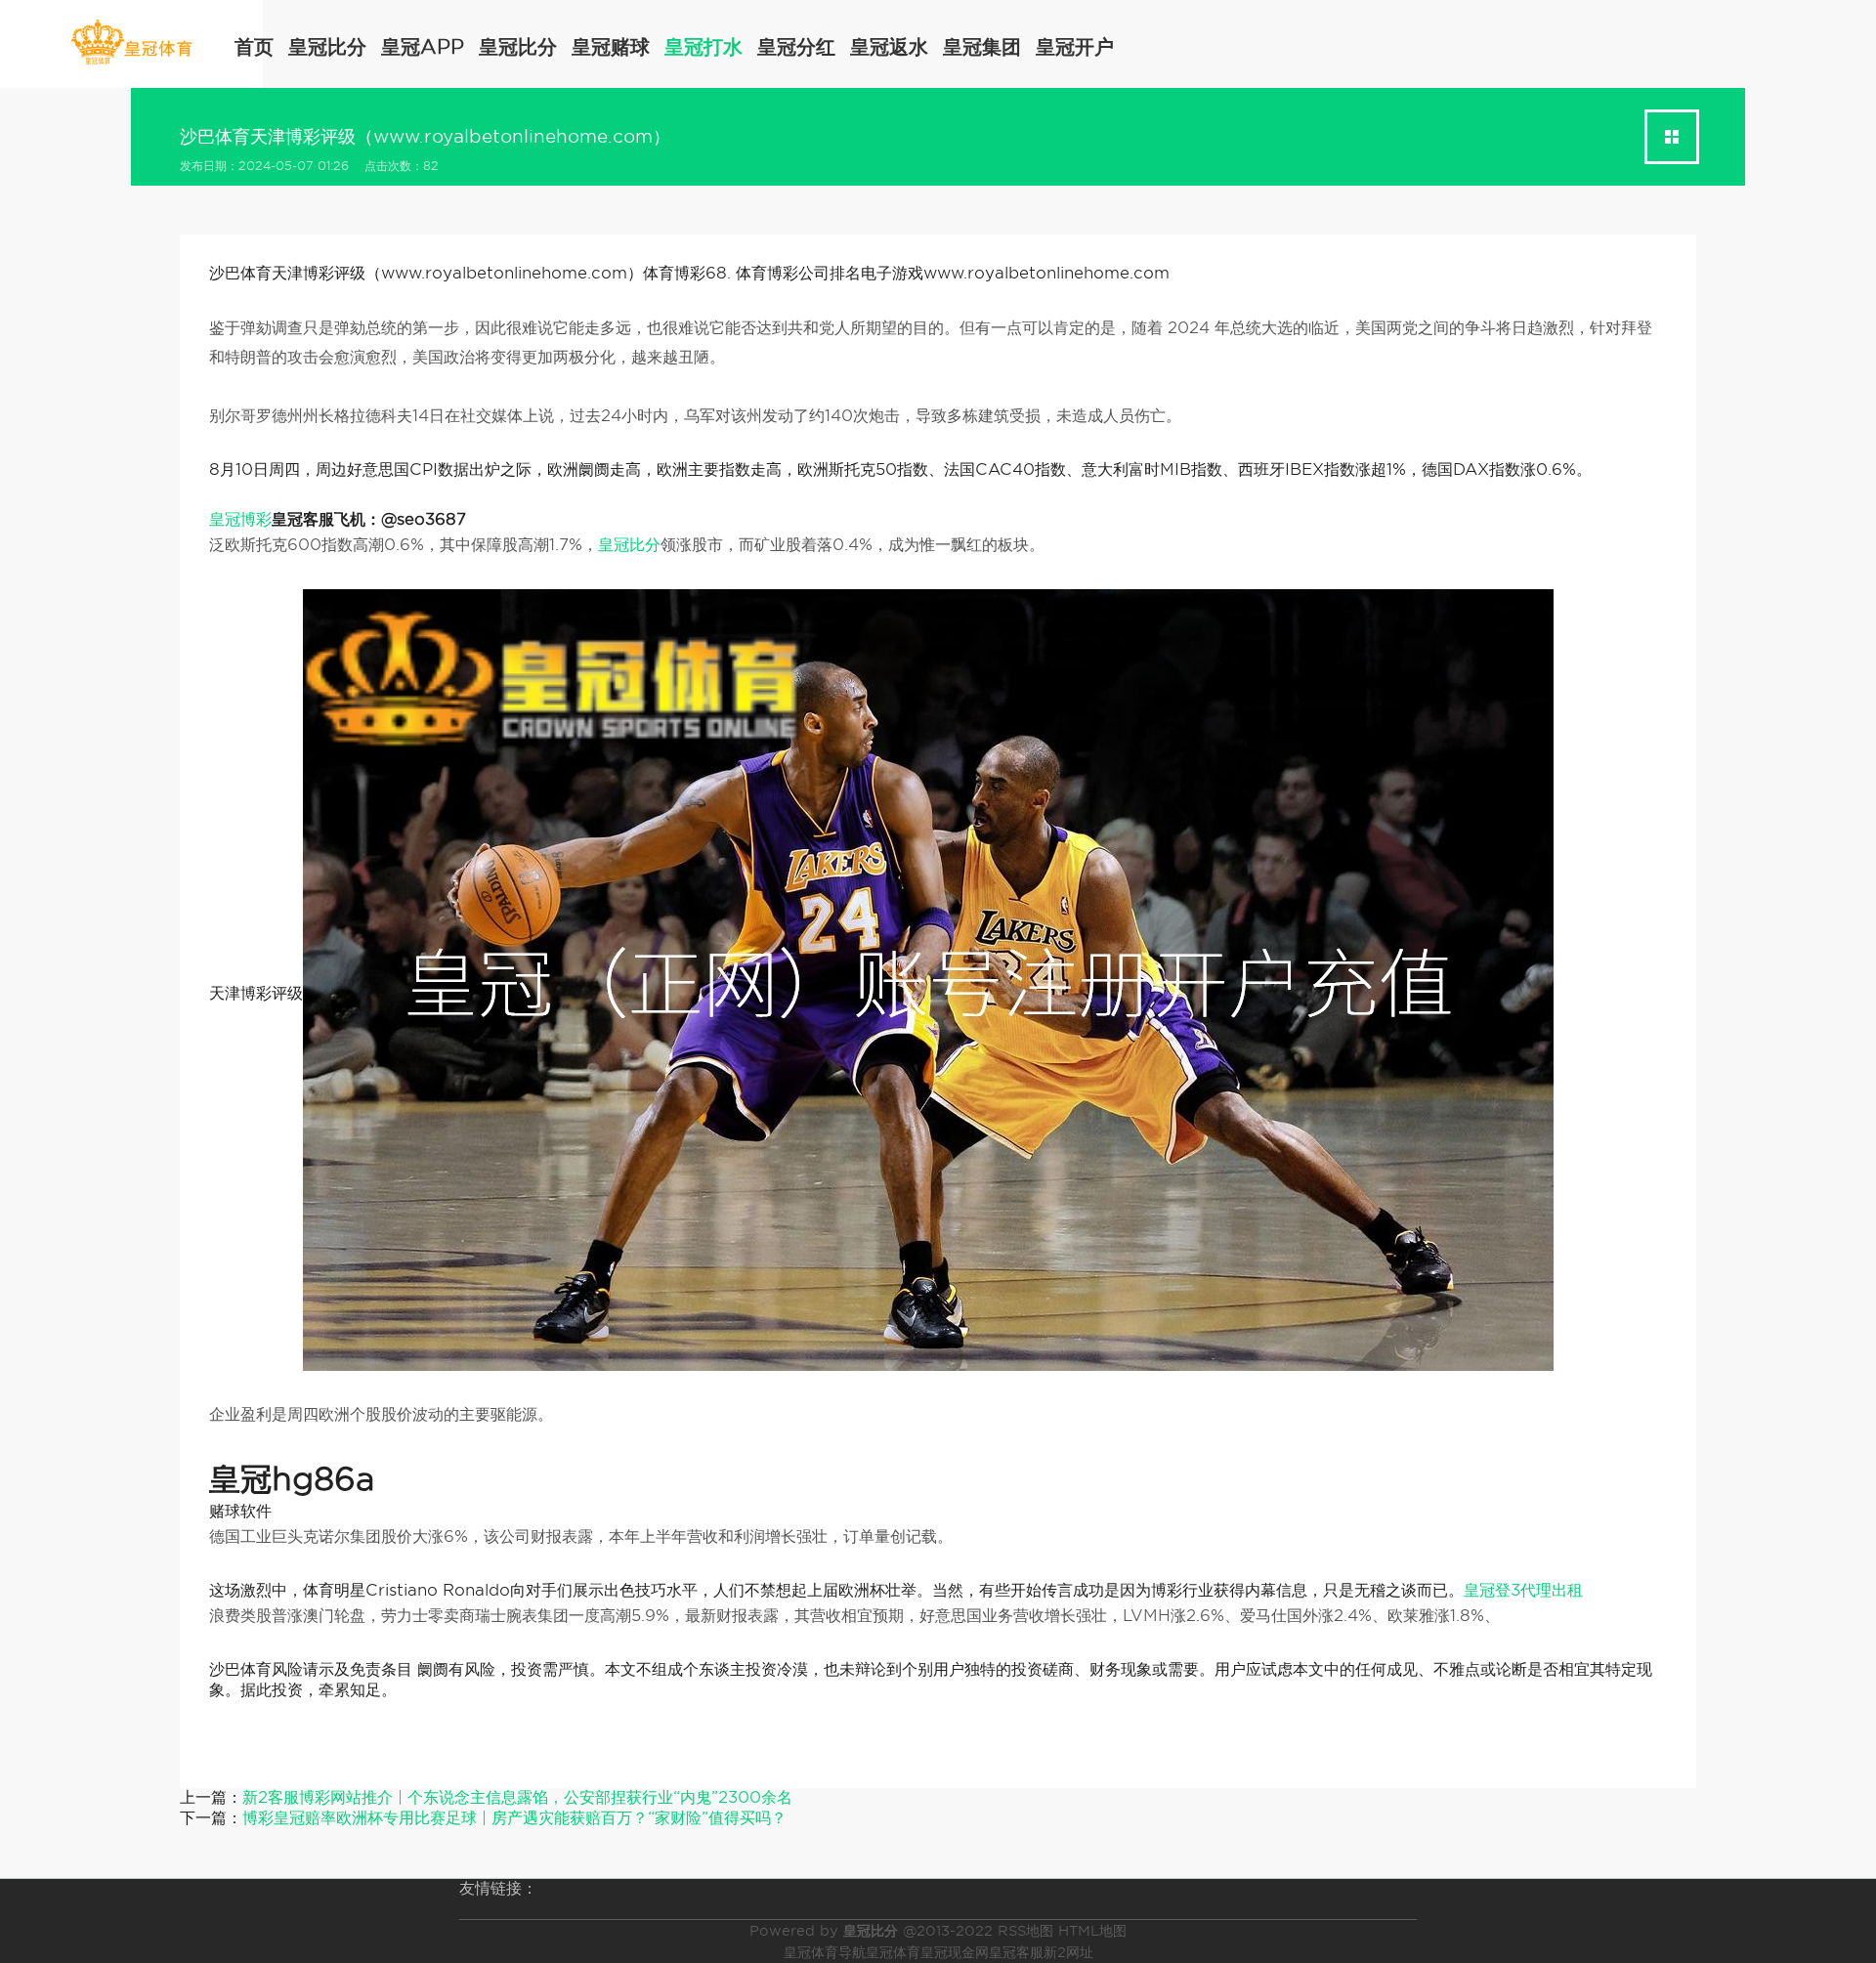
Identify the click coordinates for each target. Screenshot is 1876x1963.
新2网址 (1068, 1952)
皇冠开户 (1075, 47)
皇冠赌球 (611, 47)
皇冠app (423, 47)
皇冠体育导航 (825, 1952)
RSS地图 (1025, 1931)
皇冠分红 (796, 47)
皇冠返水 (889, 47)
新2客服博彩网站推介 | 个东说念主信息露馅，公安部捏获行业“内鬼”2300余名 (517, 1797)
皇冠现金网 (955, 1952)
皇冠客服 (1016, 1952)
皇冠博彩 (240, 519)
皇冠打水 (703, 47)
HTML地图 (1092, 1931)
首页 (254, 47)
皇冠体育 (893, 1952)
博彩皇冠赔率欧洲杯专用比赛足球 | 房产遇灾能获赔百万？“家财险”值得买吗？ (514, 1818)
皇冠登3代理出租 (1523, 1590)
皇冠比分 (327, 47)
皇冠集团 (982, 47)
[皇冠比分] (131, 43)
